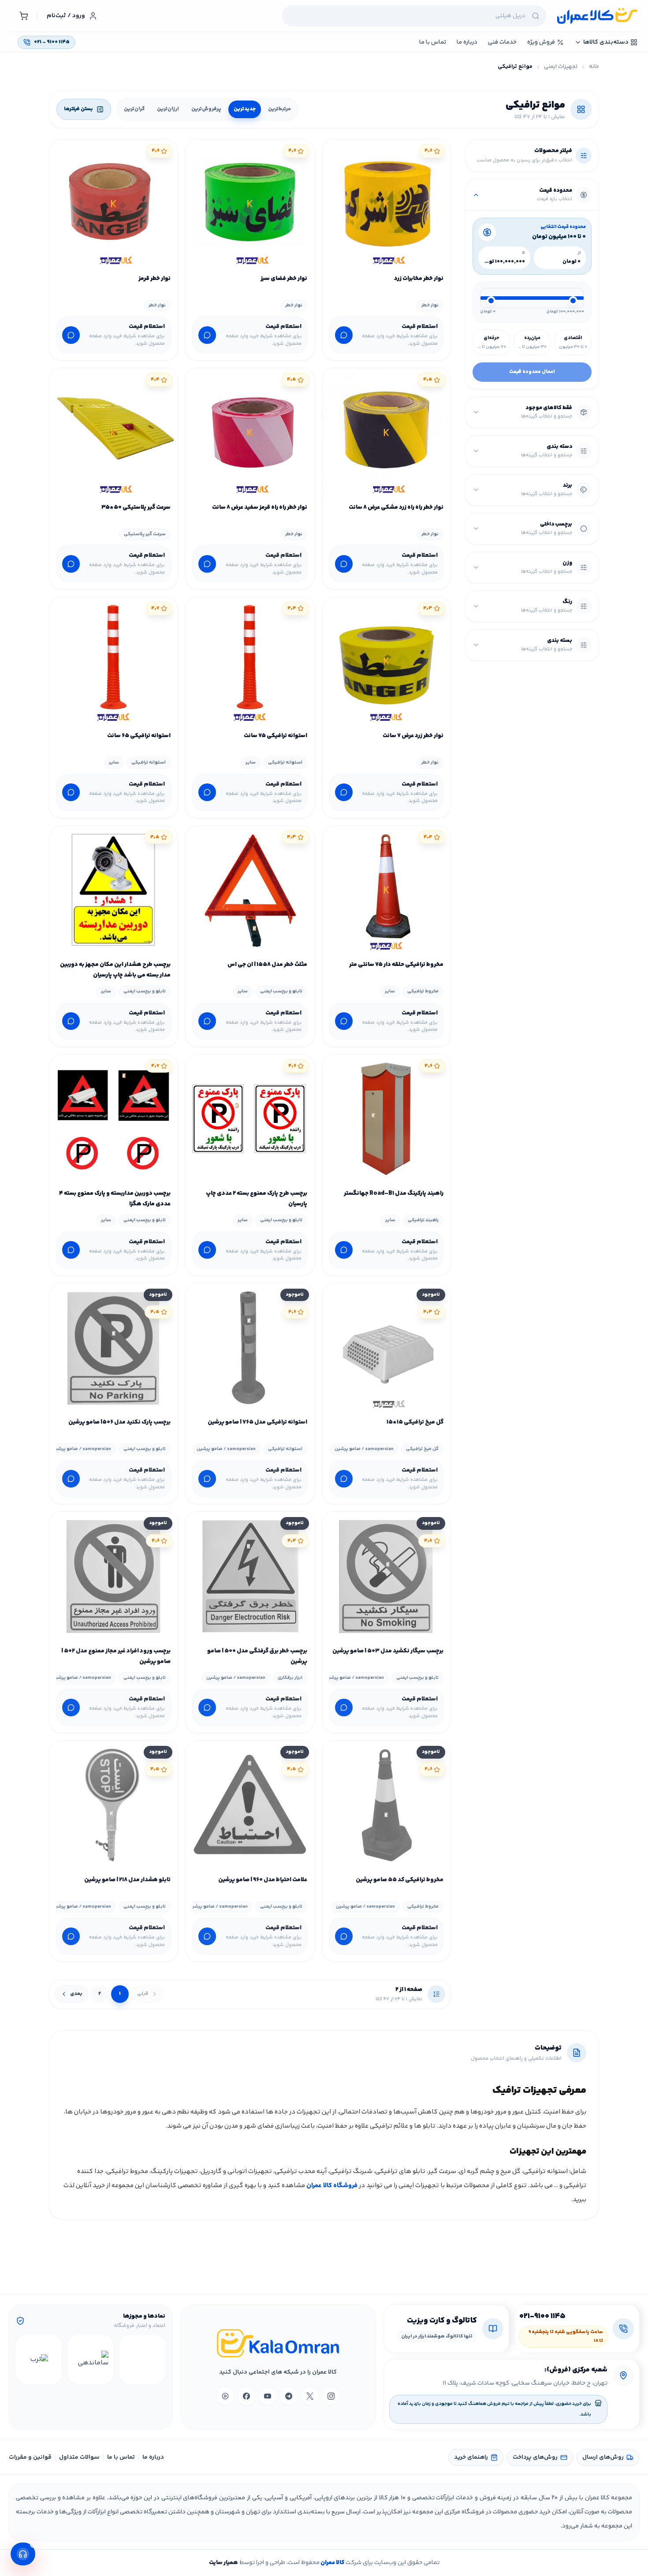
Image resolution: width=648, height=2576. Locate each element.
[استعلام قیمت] (344, 335)
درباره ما (153, 2457)
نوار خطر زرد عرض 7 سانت (413, 736)
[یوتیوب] (268, 2396)
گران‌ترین (134, 109)
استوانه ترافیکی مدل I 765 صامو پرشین (257, 1422)
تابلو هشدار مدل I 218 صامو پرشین (127, 1880)
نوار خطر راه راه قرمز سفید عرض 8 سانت (259, 507)
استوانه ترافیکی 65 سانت (139, 736)
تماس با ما (121, 2457)
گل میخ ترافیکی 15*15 (415, 1422)
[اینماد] (142, 2360)
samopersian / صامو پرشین (364, 1449)
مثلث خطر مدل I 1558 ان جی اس (267, 965)
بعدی (76, 1994)
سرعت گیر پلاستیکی (145, 534)
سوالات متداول (79, 2457)
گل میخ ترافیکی (422, 1449)
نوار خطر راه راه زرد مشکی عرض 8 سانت (396, 507)
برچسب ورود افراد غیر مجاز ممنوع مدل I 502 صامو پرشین (116, 1656)
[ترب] (39, 2360)
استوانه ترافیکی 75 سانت (275, 736)
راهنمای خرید (471, 2457)
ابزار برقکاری (290, 1678)
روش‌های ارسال (603, 2457)
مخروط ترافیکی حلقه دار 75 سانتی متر (396, 965)
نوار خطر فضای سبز (284, 279)
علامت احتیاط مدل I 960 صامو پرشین (263, 1880)
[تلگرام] (289, 2396)
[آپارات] (225, 2396)
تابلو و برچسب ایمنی (281, 991)
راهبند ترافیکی (423, 1220)
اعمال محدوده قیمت (532, 372)
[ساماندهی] (91, 2360)
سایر (251, 762)
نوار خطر (430, 305)
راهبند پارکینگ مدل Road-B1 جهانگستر (394, 1193)
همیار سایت (223, 2563)
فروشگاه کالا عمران (332, 2186)
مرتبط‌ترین (279, 109)
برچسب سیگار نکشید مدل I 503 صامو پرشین (388, 1651)
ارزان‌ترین (168, 109)
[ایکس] (310, 2396)
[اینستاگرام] (331, 2396)
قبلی (143, 1994)
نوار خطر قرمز (155, 279)
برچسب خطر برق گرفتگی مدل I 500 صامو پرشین (257, 1656)
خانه (594, 67)
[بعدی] (24, 2360)
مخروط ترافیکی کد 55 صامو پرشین (400, 1880)
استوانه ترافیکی (285, 762)
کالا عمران (332, 2563)
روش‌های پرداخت (535, 2457)
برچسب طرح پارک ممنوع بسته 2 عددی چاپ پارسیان (256, 1199)
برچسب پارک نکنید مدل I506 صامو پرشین (119, 1422)
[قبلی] (157, 2360)
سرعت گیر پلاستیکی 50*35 (136, 507)
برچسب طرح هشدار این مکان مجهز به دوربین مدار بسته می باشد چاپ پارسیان (115, 970)
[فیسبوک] (246, 2396)
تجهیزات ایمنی (561, 67)
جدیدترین (245, 109)
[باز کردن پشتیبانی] (23, 2554)
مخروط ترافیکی (423, 991)
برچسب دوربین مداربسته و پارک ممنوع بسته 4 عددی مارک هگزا (115, 1199)
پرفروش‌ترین (206, 109)
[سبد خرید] (24, 16)
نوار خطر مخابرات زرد (419, 279)
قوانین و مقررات (30, 2457)
